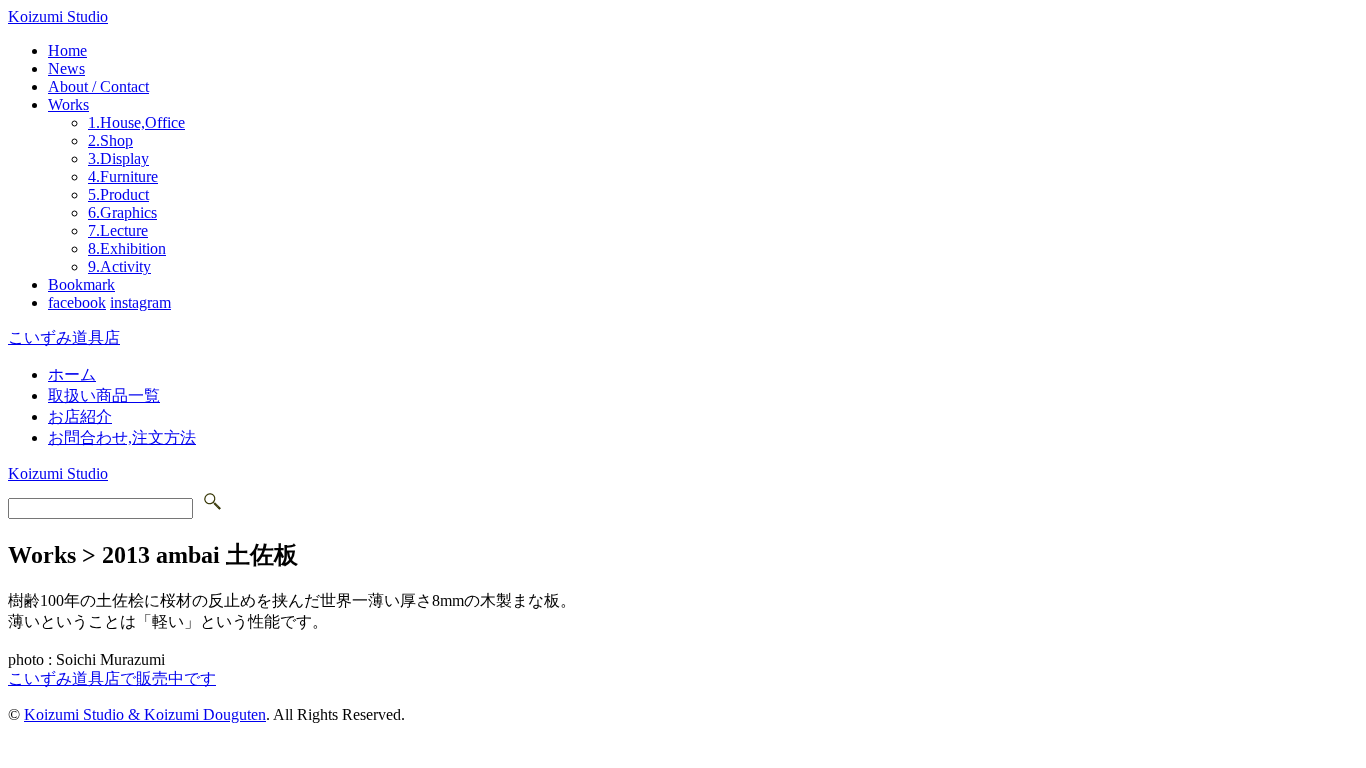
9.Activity (119, 266)
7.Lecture (118, 230)
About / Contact (98, 86)
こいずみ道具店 (64, 337)
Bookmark (81, 284)
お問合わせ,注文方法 (122, 437)
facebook (77, 302)
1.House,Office (136, 122)
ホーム (72, 374)
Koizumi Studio (58, 16)
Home (67, 50)
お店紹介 (80, 416)
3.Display (118, 158)
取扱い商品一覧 (104, 395)
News (66, 68)
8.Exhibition (127, 248)
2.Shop (110, 140)
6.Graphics (122, 212)
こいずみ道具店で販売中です (112, 678)
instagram (140, 302)
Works (68, 104)
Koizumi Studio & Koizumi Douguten (145, 714)
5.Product (118, 194)
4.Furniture (123, 176)
